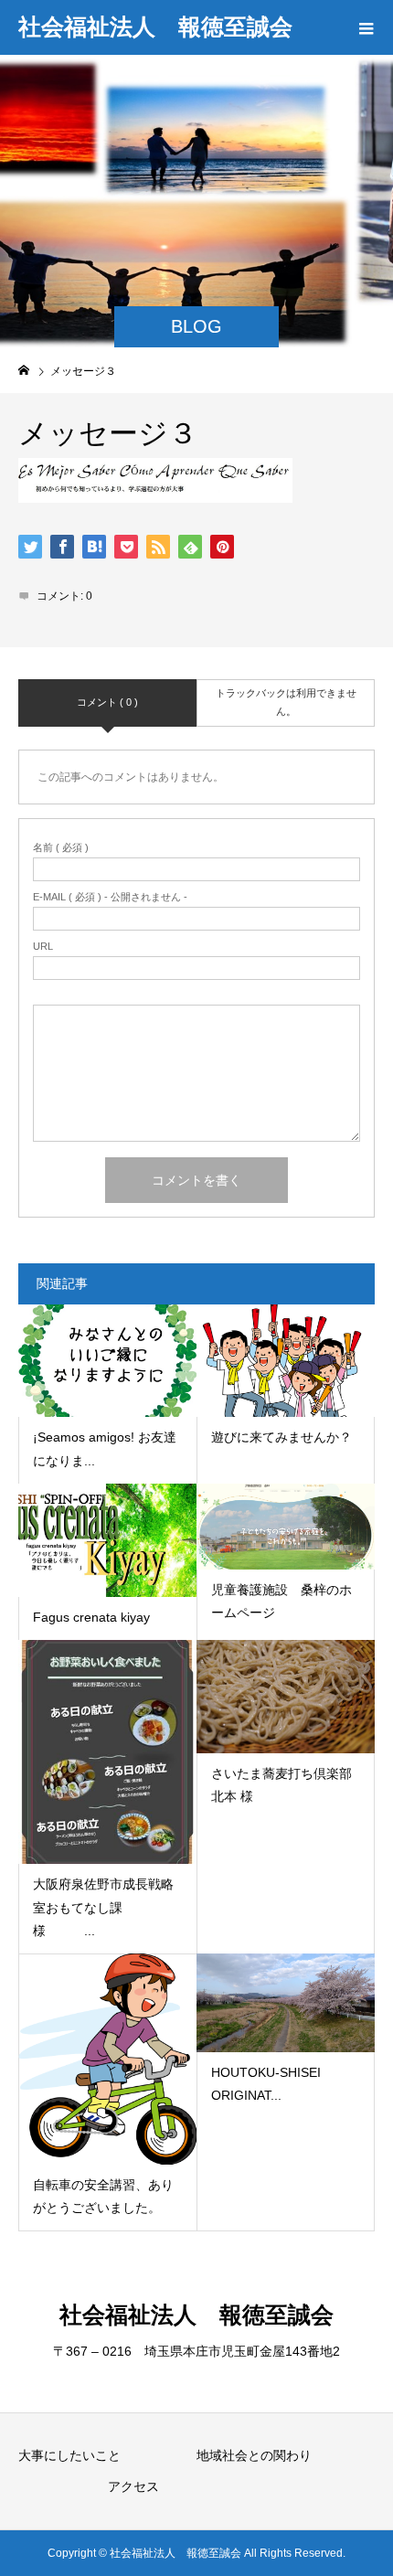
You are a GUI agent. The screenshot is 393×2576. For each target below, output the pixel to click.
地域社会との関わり (254, 2455)
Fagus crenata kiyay (91, 1617)
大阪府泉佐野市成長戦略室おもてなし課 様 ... (103, 1907)
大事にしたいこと (69, 2455)
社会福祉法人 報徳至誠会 (155, 27)
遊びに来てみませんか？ (281, 1437)
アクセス (133, 2486)
